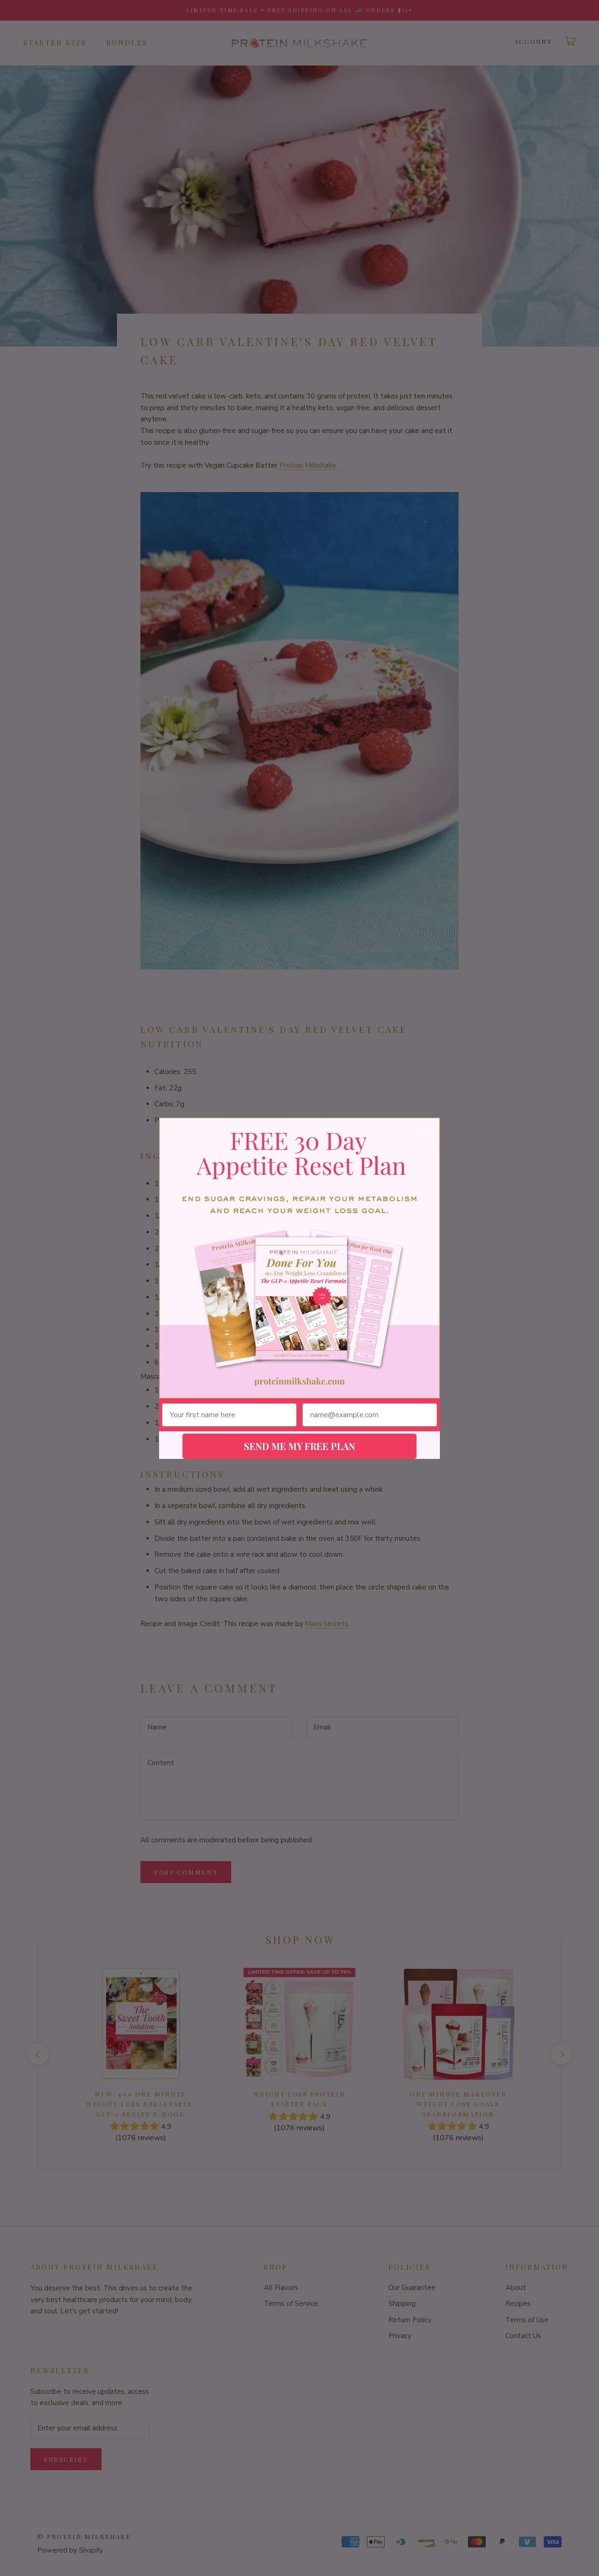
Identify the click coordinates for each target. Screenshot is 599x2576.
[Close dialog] (427, 1131)
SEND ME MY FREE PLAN (299, 1446)
